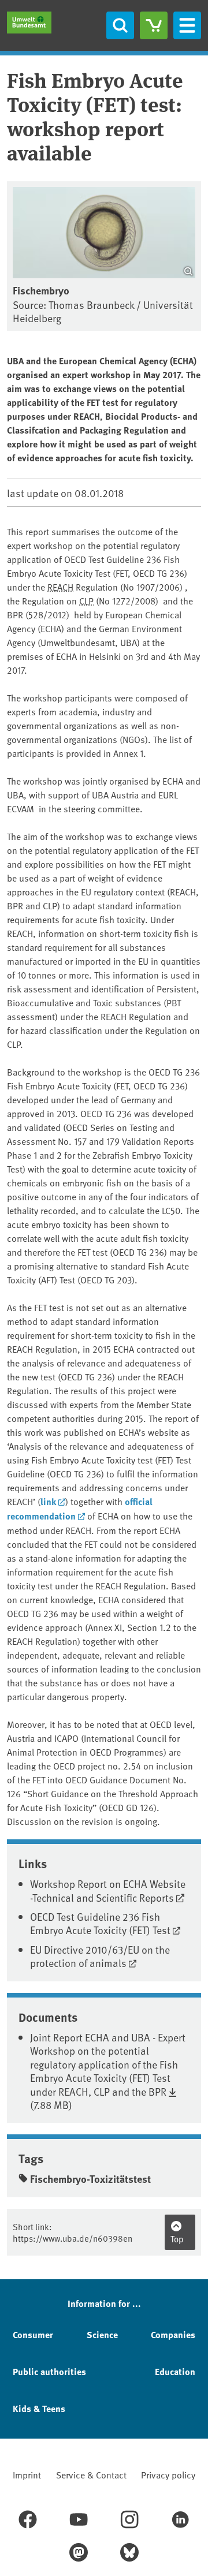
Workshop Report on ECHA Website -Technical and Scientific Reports (108, 1890)
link (48, 1501)
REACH (60, 587)
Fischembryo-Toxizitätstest (90, 2179)
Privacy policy (168, 2474)
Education (175, 2371)
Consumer (33, 2334)
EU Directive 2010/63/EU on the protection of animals (100, 1956)
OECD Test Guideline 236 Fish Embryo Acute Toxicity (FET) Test (100, 1923)
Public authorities (49, 2371)
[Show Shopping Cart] (154, 25)
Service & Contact (91, 2474)
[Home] (29, 23)
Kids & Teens (39, 2408)
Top (177, 2239)
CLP (86, 600)
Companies (173, 2334)
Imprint (27, 2474)
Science (102, 2334)
